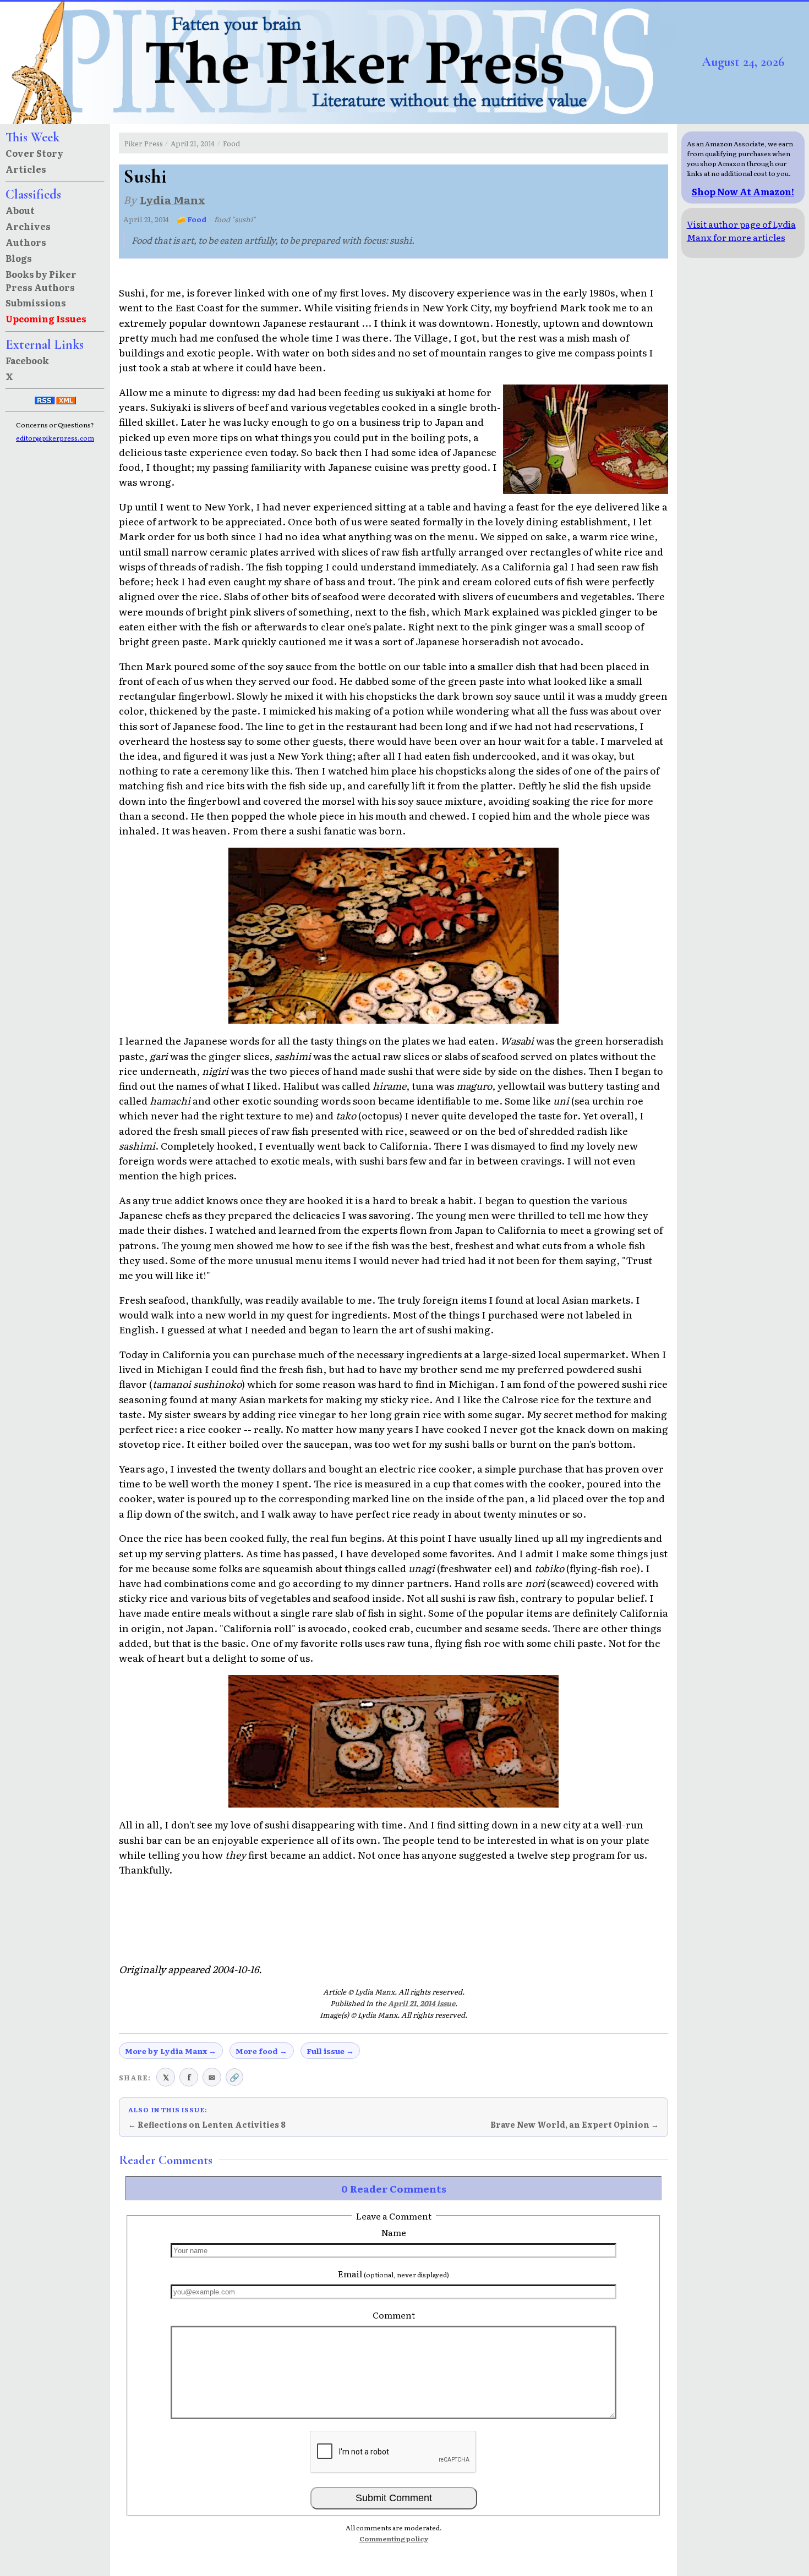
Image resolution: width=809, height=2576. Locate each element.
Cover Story (34, 153)
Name (394, 2232)
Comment (394, 2315)
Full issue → (330, 2051)
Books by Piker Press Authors (41, 281)
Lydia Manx (173, 199)
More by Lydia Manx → (171, 2051)
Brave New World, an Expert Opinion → (575, 2124)
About (20, 210)
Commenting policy (394, 2539)
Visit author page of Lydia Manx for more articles (741, 230)
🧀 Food (192, 219)
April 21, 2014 (193, 143)
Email (393, 2273)
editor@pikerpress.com (55, 438)
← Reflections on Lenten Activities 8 (207, 2124)
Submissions (36, 303)
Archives (28, 226)
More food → (261, 2051)
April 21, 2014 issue (422, 2003)
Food (231, 143)
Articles (26, 169)
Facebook (27, 360)
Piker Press (144, 143)
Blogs (19, 258)
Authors (26, 242)
